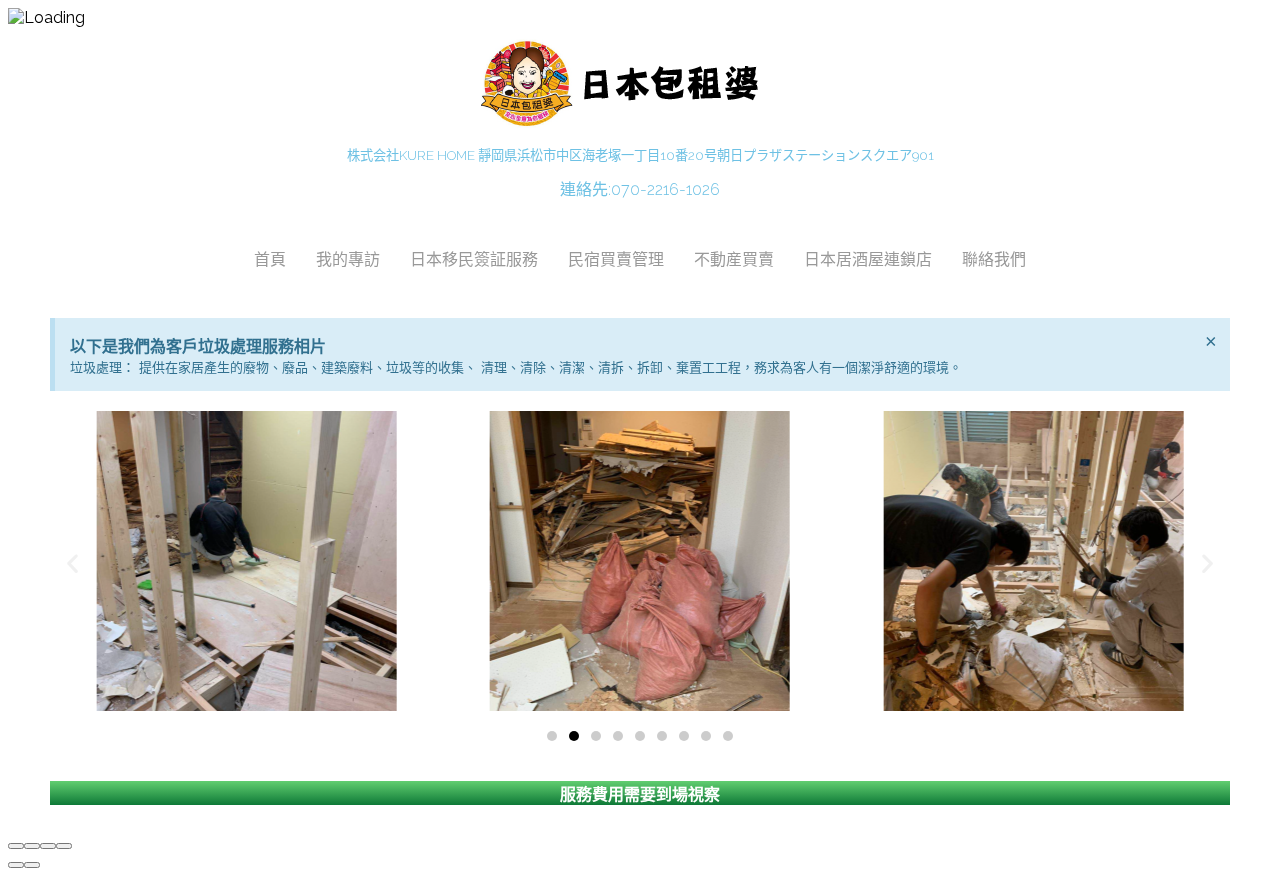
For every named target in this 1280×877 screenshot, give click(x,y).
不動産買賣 (734, 259)
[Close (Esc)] (16, 846)
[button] (552, 736)
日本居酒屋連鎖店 (868, 259)
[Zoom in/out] (64, 846)
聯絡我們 (994, 259)
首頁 (270, 259)
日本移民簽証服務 (474, 259)
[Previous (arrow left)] (16, 865)
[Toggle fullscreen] (48, 846)
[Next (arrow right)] (32, 865)
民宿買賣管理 (616, 259)
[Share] (32, 846)
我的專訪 (348, 259)
